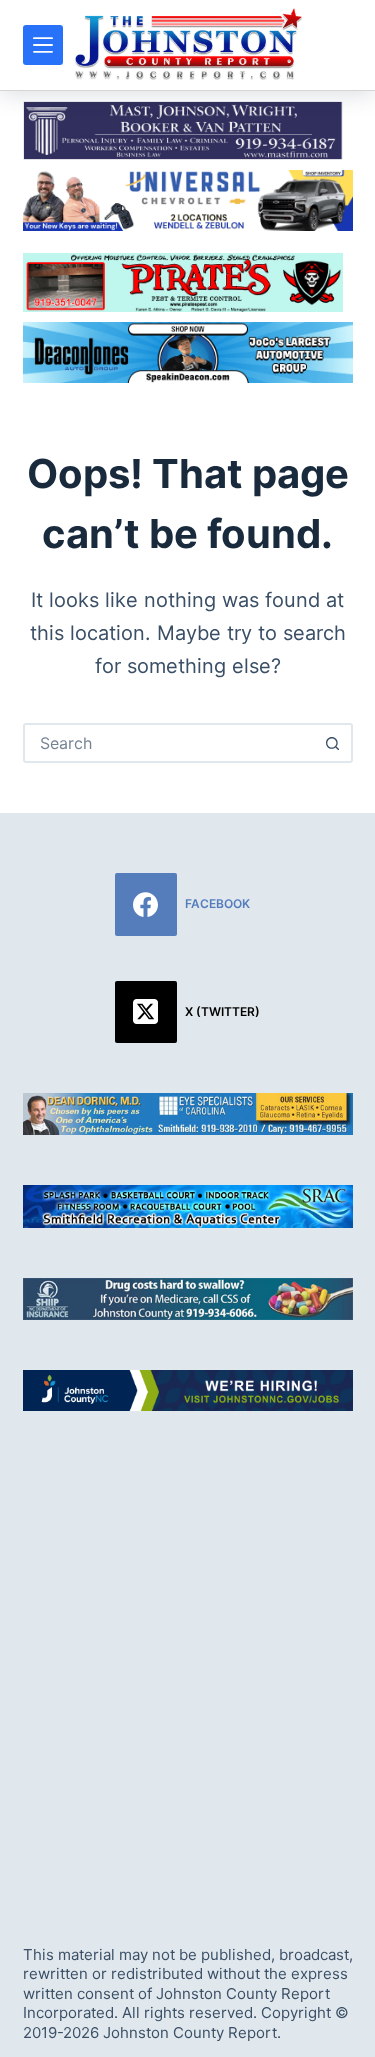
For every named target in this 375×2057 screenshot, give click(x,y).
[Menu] (43, 45)
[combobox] (170, 743)
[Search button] (333, 743)
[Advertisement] (187, 1659)
